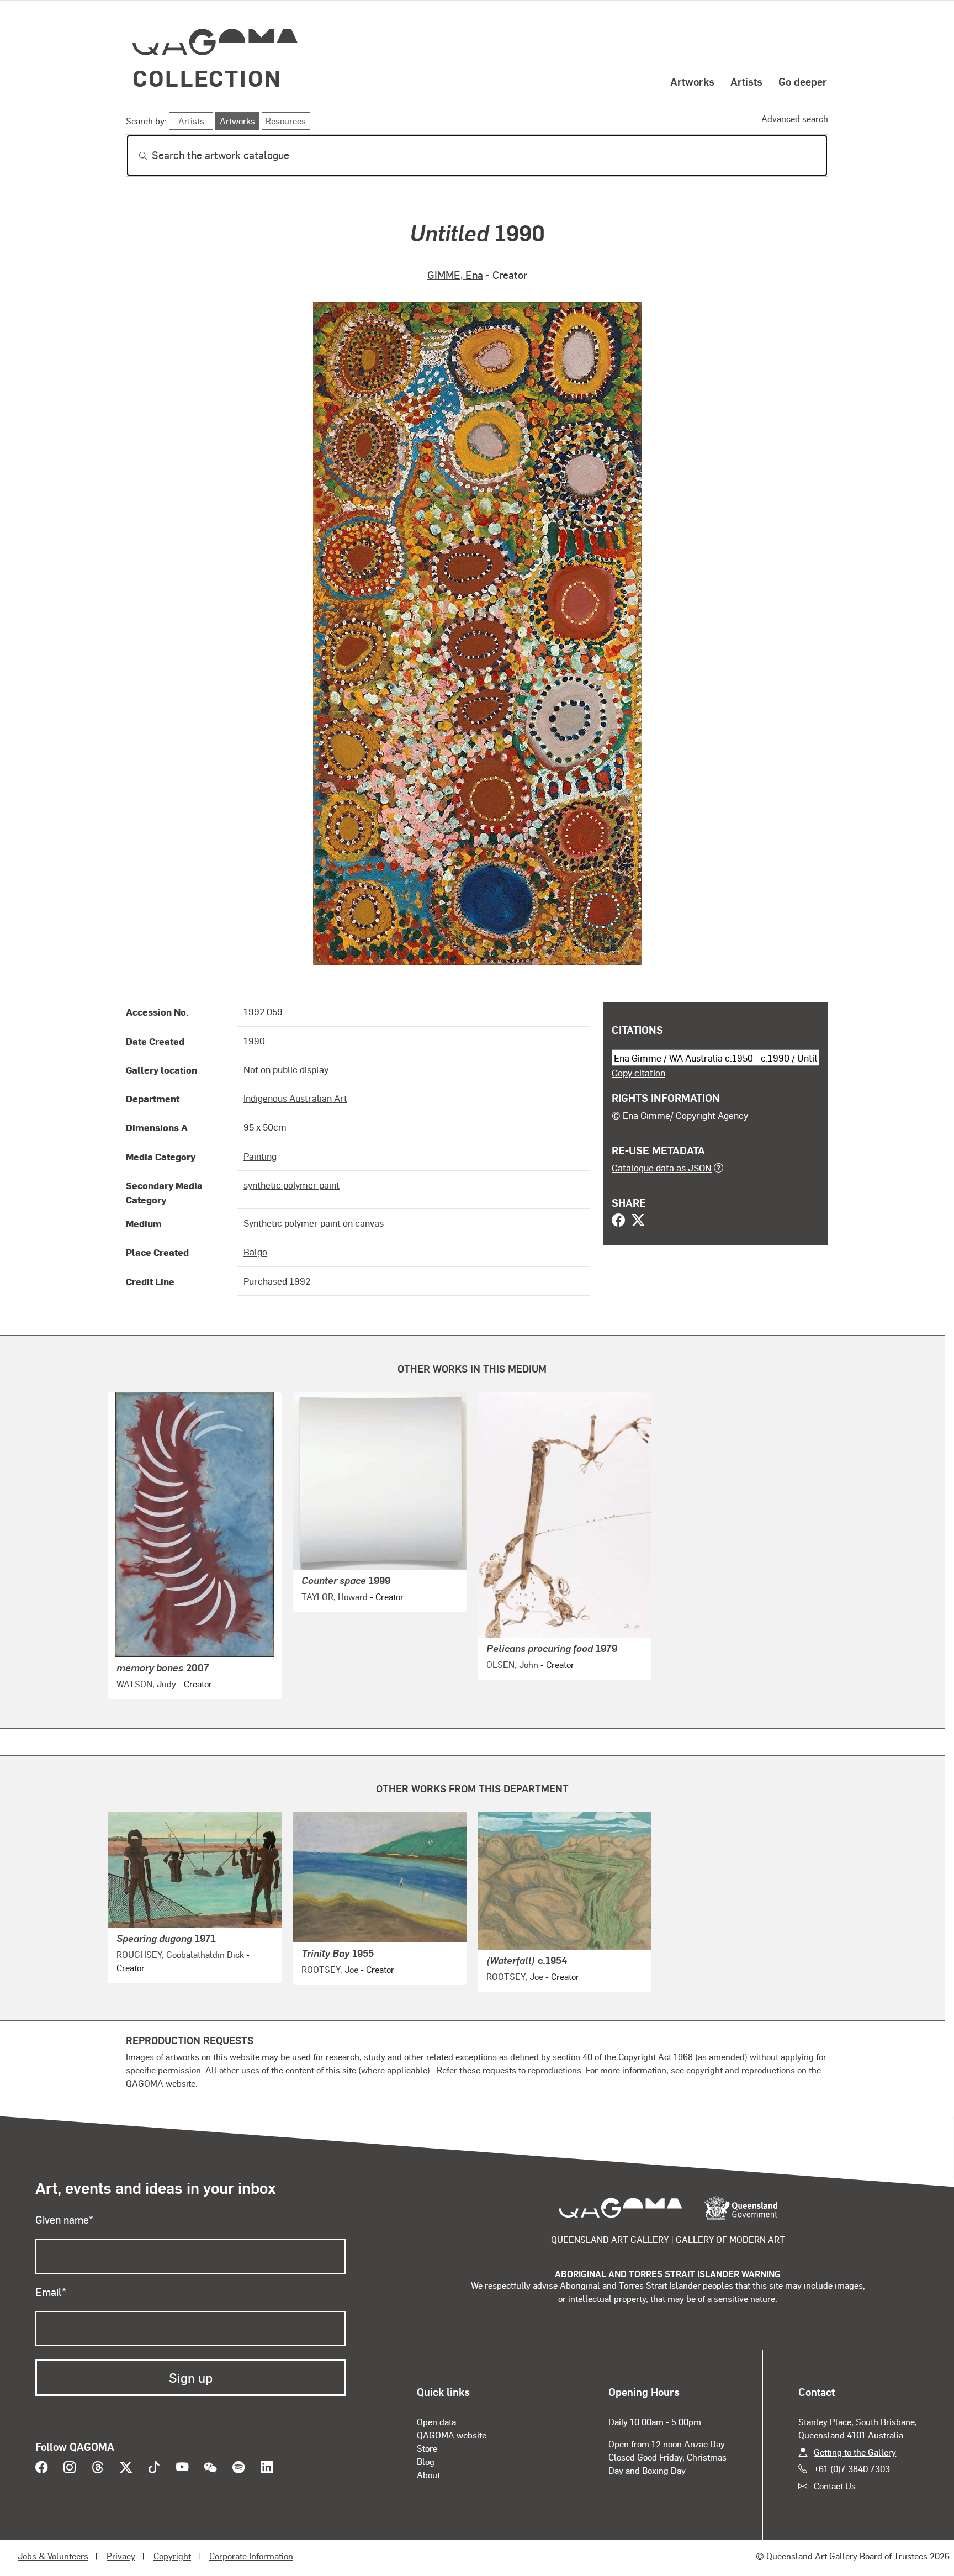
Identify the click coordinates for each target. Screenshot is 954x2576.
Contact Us (835, 2486)
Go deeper (803, 81)
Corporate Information (251, 2556)
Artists (746, 81)
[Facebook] (618, 1221)
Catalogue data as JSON (662, 1168)
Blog (426, 2461)
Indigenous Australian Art (295, 1098)
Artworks (692, 81)
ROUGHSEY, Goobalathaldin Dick (180, 1954)
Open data (436, 2422)
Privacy (121, 2556)
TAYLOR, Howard (335, 1596)
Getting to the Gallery (855, 2452)
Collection (207, 78)
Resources (286, 121)
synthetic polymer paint (291, 1185)
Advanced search (795, 118)
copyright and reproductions (741, 2070)
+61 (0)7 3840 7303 (852, 2469)
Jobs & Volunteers (53, 2556)
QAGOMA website (452, 2435)
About (428, 2475)
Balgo (255, 1252)
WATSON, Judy (146, 1684)
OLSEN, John (512, 1664)
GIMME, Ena (455, 275)
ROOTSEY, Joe (330, 1969)
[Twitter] (638, 1221)
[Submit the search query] (134, 156)
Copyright (172, 2556)
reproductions (555, 2070)
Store (427, 2448)
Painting (260, 1156)
